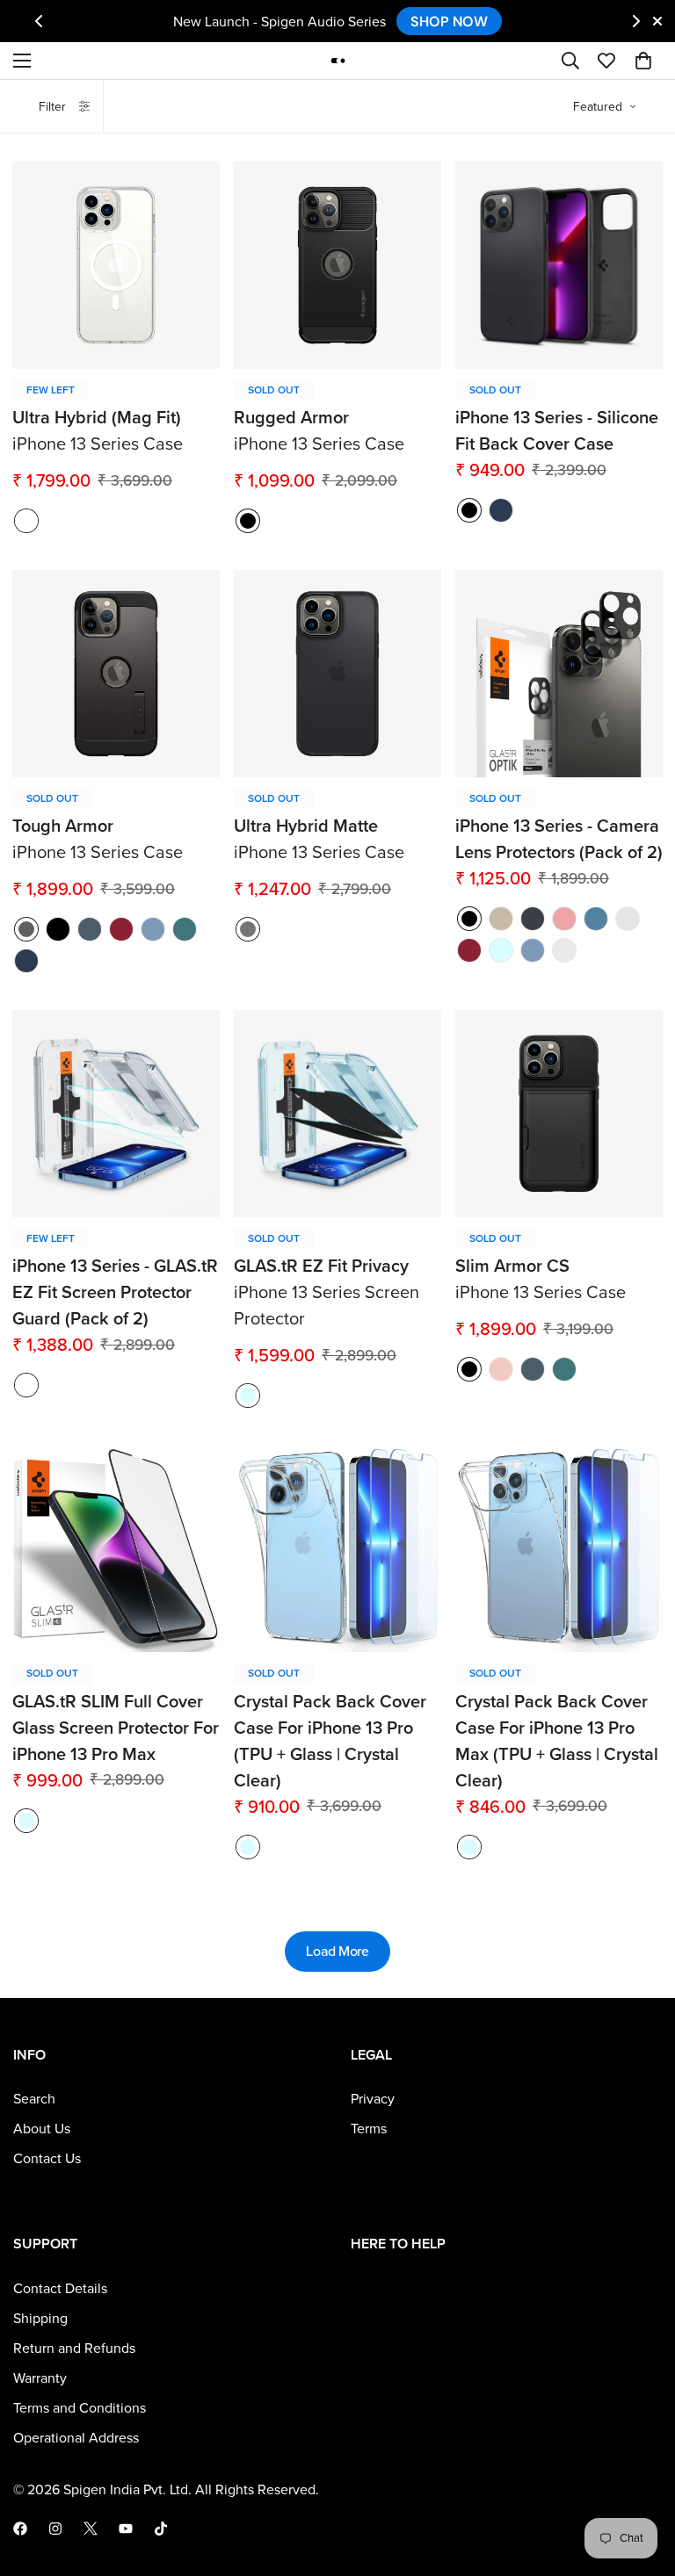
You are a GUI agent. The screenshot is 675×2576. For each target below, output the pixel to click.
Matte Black (248, 521)
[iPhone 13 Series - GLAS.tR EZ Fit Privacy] (337, 1114)
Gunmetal (26, 929)
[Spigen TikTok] (161, 2529)
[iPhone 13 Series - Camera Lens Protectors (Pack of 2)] (559, 674)
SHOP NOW (449, 21)
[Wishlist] (606, 61)
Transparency (26, 1385)
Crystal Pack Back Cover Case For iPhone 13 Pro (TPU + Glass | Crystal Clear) (330, 1742)
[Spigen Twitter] (91, 2529)
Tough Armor (63, 826)
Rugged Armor (291, 418)
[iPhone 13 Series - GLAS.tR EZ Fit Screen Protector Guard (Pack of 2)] (116, 1114)
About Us (42, 2129)
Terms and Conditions (80, 2408)
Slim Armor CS (512, 1266)
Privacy (373, 2099)
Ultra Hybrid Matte (306, 826)
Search (34, 2099)
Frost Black (248, 929)
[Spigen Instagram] (55, 2529)
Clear (248, 1396)
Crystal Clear (501, 950)
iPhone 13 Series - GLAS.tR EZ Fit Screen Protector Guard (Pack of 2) (115, 1293)
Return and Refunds (74, 2349)
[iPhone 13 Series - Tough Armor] (116, 674)
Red (121, 929)
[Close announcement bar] (657, 21)
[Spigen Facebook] (20, 2529)
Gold (501, 919)
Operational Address (76, 2438)
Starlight (628, 919)
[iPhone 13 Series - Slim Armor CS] (559, 1114)
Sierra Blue (153, 929)
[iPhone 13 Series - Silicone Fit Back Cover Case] (559, 265)
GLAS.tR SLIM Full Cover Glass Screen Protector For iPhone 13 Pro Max (116, 1728)
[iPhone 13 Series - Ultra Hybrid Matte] (337, 674)
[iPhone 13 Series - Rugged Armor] (337, 265)
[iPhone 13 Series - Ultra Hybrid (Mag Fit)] (116, 265)
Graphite (533, 919)
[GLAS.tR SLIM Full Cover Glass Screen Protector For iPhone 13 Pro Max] (116, 1548)
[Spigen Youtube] (126, 2529)
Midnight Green (185, 929)
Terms (369, 2129)
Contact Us (47, 2159)
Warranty (40, 2378)
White (26, 521)
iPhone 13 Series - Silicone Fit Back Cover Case (557, 431)
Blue (596, 919)
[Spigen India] (338, 60)
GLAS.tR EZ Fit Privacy (321, 1266)
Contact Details (60, 2289)
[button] (643, 61)
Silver (564, 950)
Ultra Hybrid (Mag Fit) (97, 418)
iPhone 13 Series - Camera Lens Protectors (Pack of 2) (559, 840)
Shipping (40, 2319)
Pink (564, 919)
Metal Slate (90, 929)
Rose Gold (501, 1369)
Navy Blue (501, 510)
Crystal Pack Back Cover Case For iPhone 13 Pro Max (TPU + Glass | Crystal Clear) (557, 1742)
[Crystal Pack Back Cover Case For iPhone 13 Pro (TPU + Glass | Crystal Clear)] (337, 1548)
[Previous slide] (39, 21)
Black (469, 510)
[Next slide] (636, 21)
